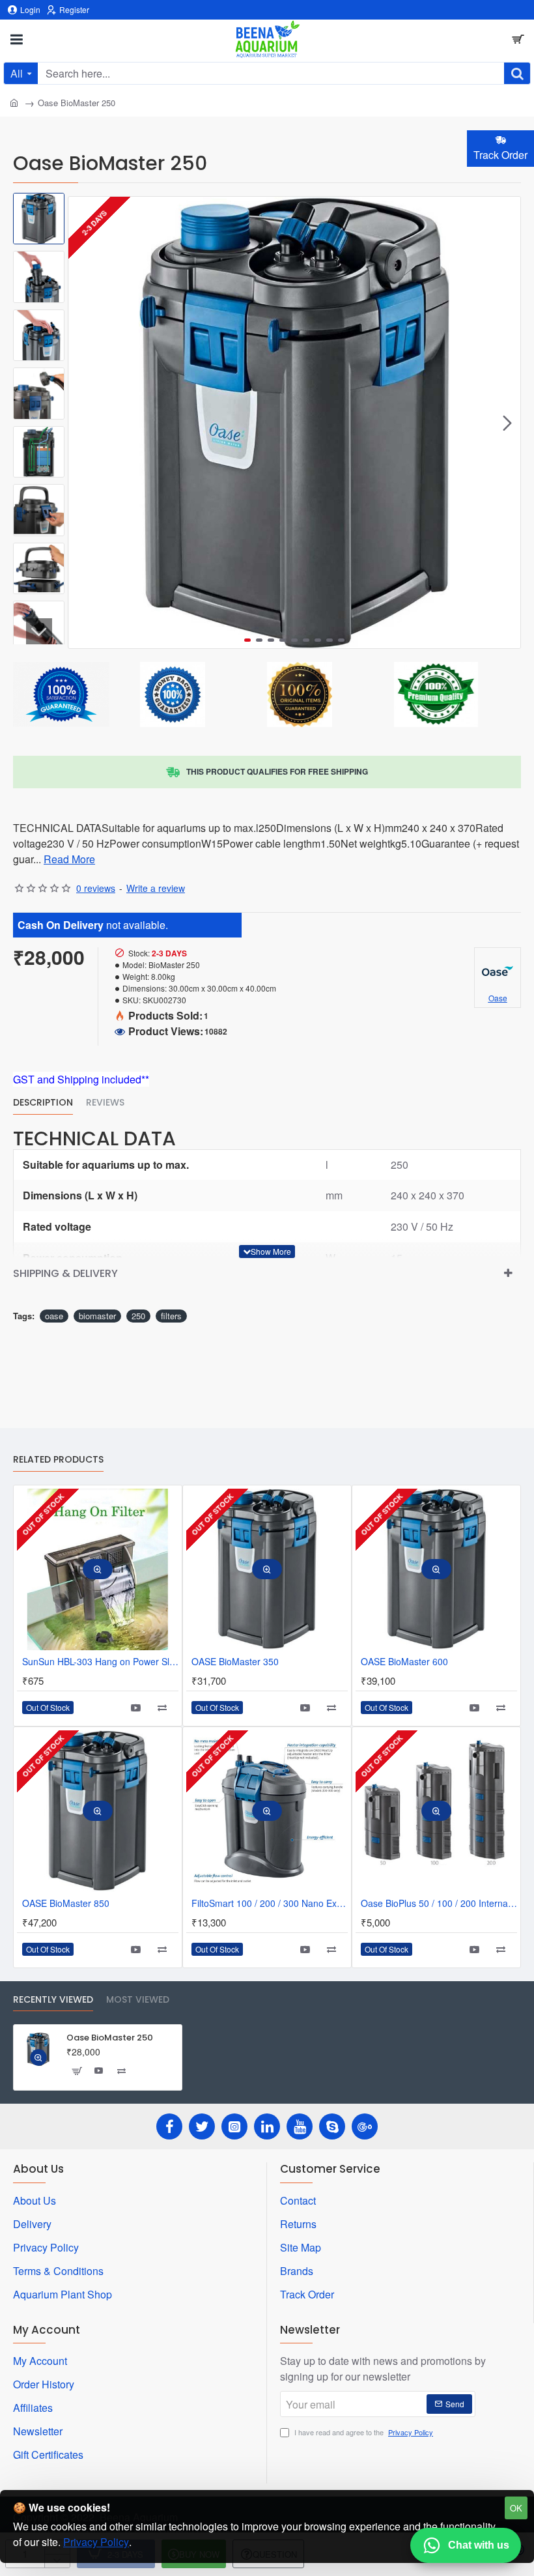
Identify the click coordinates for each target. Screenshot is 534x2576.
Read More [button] (69, 859)
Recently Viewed (53, 2000)
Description (43, 1103)
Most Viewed (138, 2000)
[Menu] (16, 39)
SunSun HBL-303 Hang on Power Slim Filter (100, 1662)
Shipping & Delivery (65, 1273)
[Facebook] (169, 2126)
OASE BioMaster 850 (66, 1903)
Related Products (58, 1460)
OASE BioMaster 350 (235, 1662)
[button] (81, 423)
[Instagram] (234, 2126)
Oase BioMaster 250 (110, 2038)
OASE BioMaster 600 (404, 1662)
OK (516, 2508)
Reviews (105, 1103)
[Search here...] (517, 73)
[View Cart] (518, 39)
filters (171, 1316)
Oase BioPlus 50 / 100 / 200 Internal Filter (439, 1903)
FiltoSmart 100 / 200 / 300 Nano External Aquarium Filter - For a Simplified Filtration (270, 1903)
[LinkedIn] (267, 2126)
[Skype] (332, 2126)
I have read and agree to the (363, 2432)
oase (54, 1316)
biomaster (97, 1316)
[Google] (365, 2126)
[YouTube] (300, 2126)
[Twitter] (202, 2126)
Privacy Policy (96, 2542)
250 (138, 1316)
